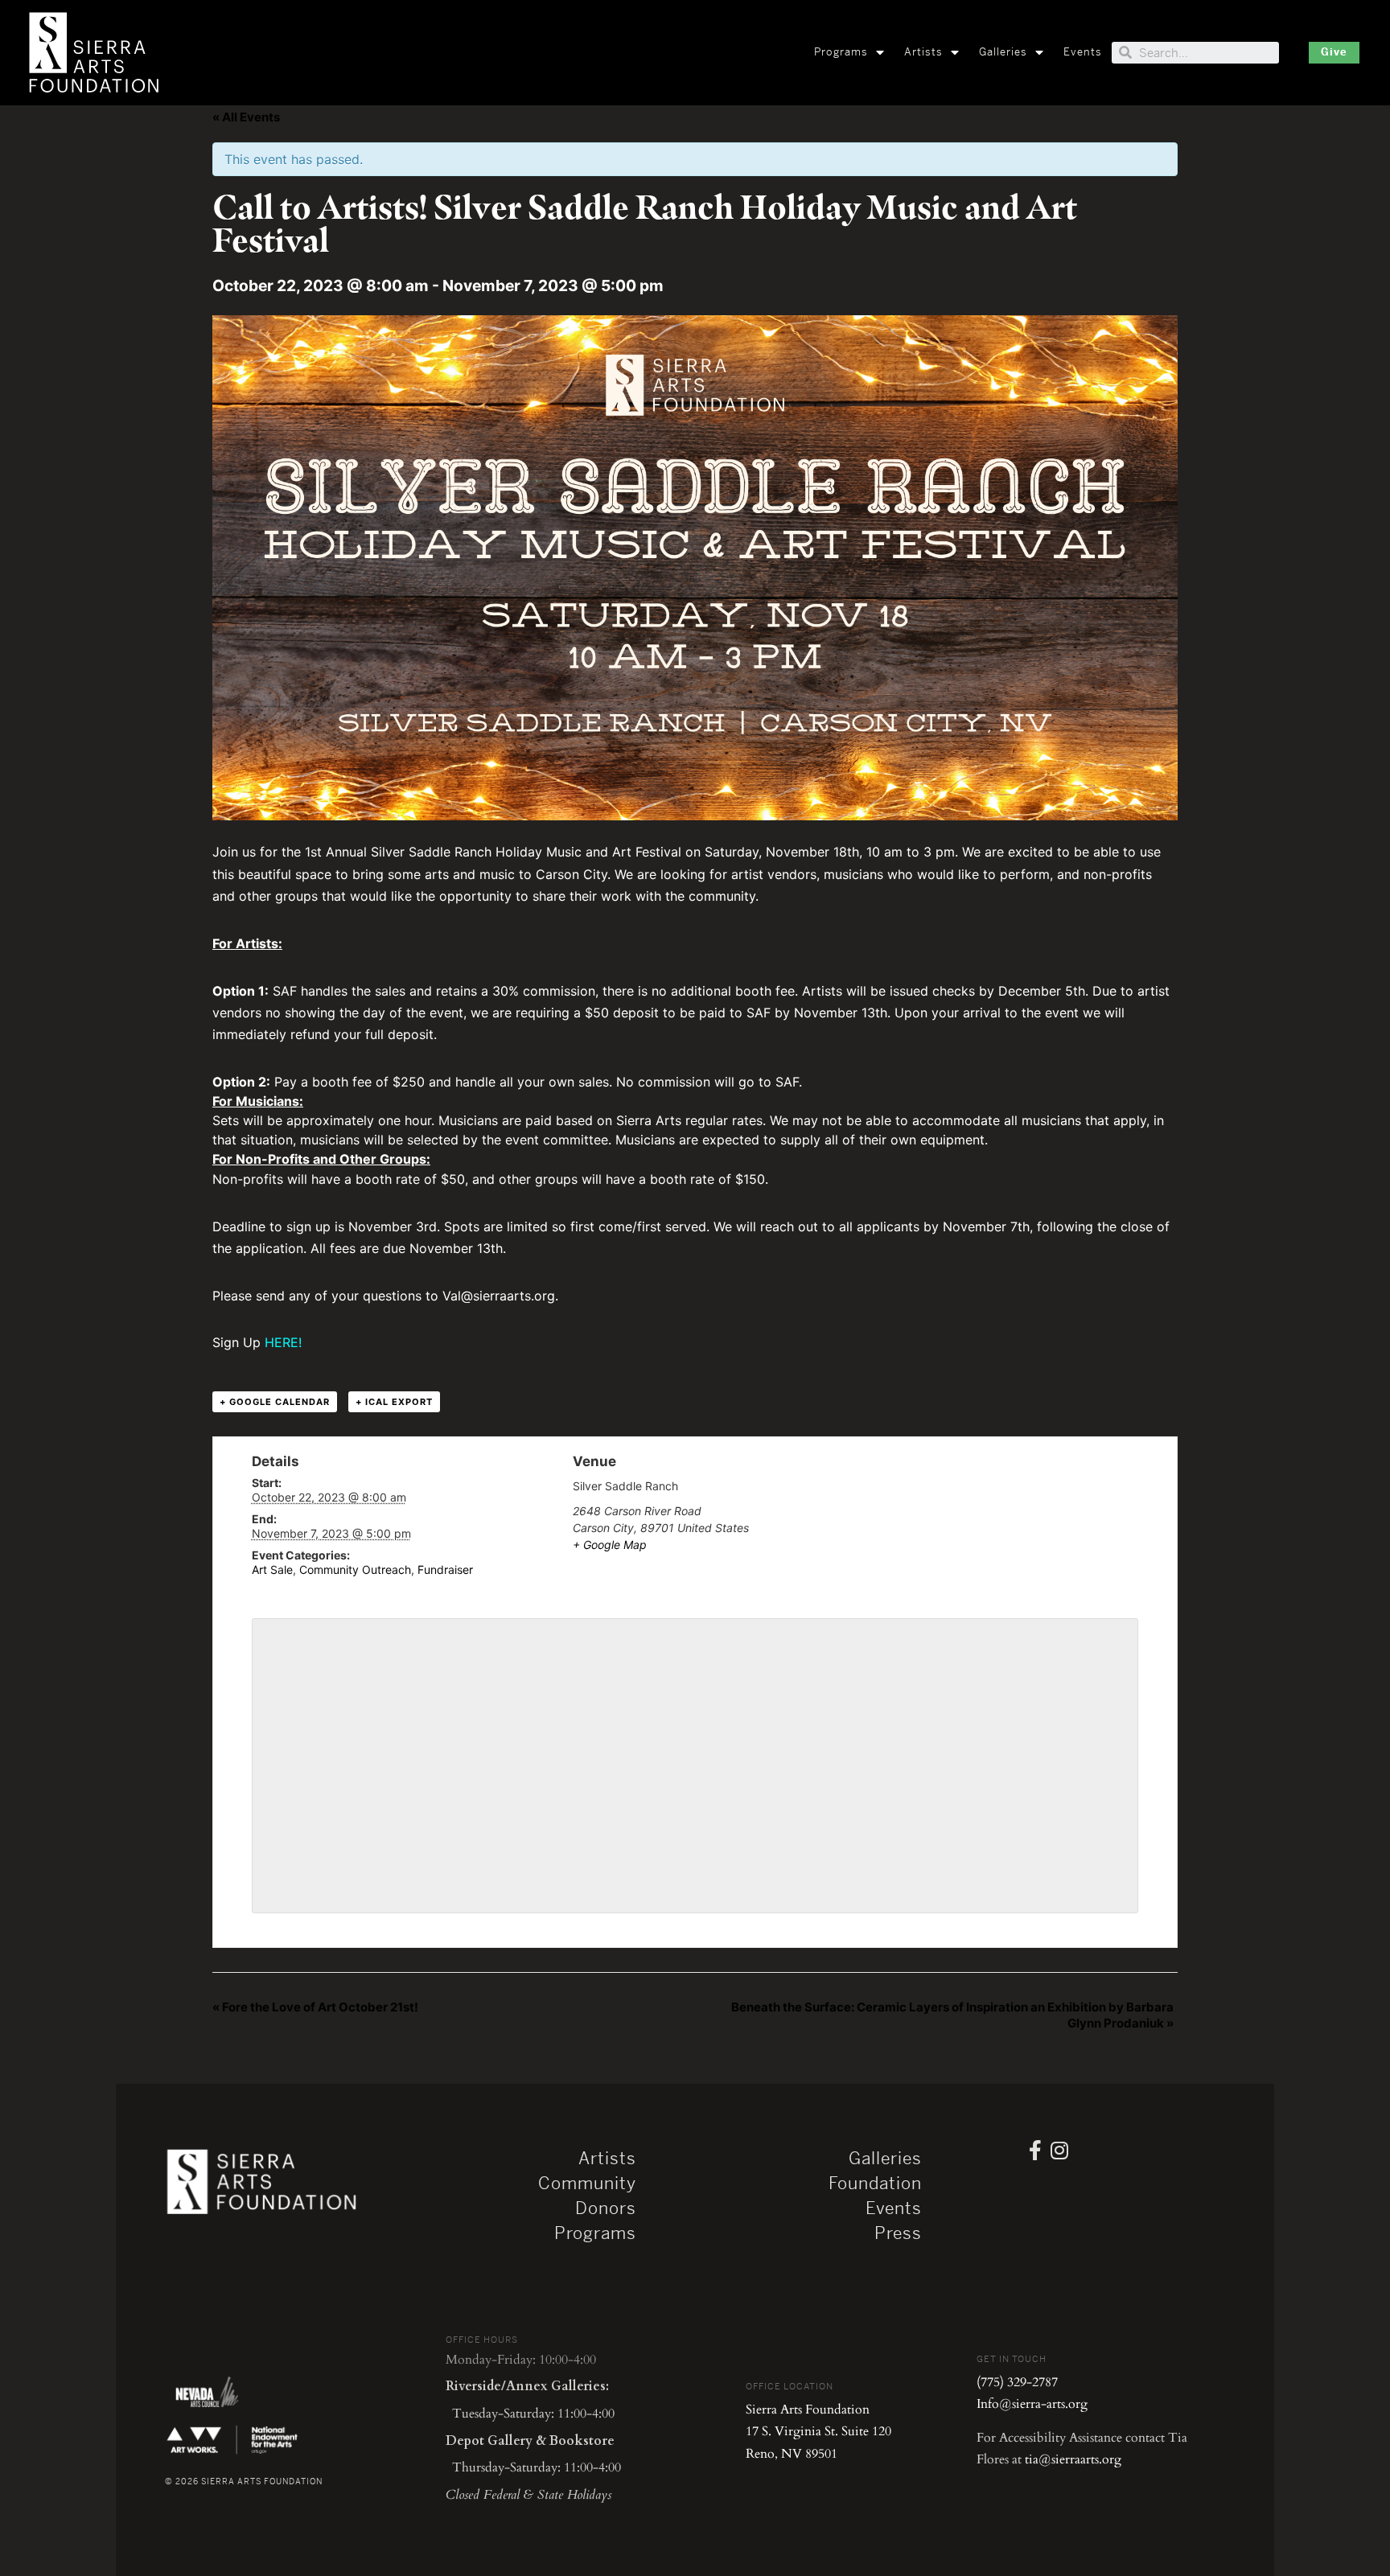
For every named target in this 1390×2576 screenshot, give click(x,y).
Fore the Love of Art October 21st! (315, 2007)
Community (587, 2184)
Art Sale (272, 1569)
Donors (606, 2208)
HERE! (283, 1342)
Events (1083, 52)
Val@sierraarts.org (499, 1296)
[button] (1334, 53)
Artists (923, 52)
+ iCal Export (394, 1402)
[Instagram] (1059, 2150)
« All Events (246, 117)
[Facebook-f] (1035, 2150)
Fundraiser (445, 1569)
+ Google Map (610, 1545)
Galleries (1003, 52)
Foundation (875, 2184)
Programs (841, 52)
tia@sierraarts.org (1073, 2459)
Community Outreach (355, 1569)
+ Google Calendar (275, 1402)
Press (898, 2233)
